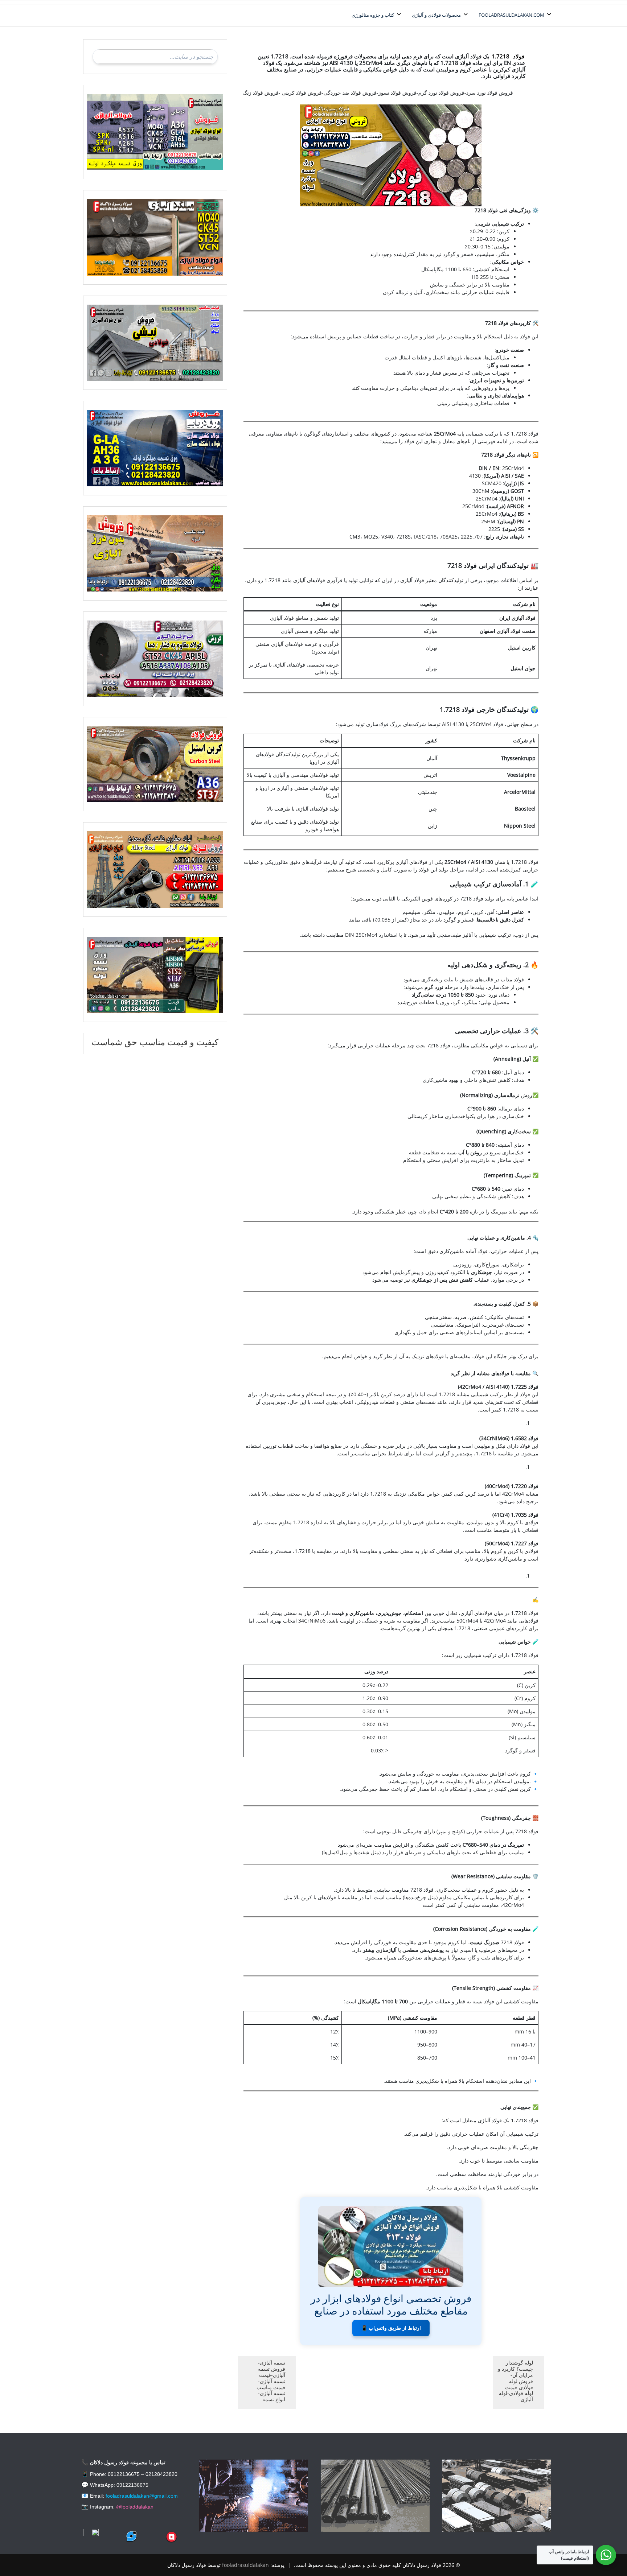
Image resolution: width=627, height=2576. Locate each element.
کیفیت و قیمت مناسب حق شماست (155, 1042)
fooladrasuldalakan (245, 2565)
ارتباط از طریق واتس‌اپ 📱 (391, 2328)
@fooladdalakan (135, 2507)
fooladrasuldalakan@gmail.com (142, 2496)
